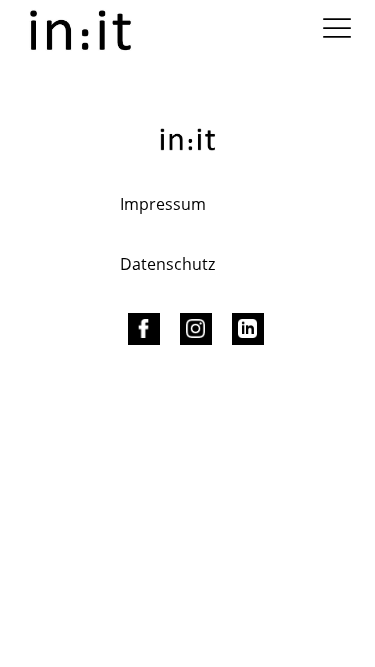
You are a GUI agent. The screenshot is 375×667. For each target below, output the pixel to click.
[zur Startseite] (80, 28)
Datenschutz (167, 264)
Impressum (163, 204)
